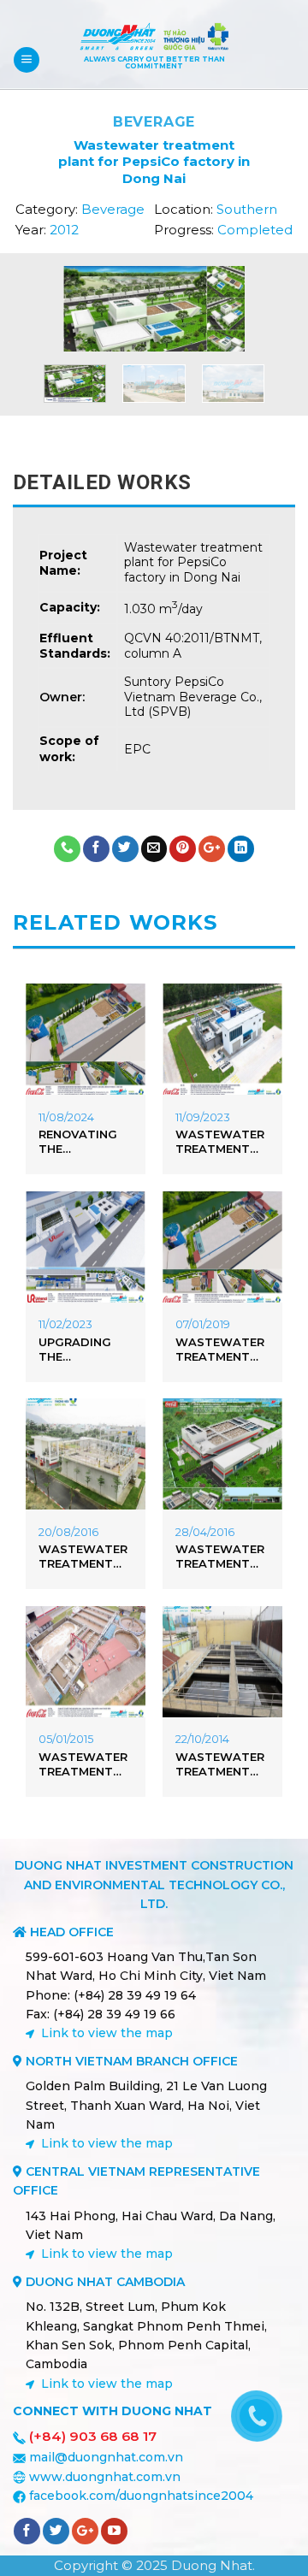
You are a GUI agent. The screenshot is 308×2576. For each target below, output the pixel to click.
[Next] (239, 316)
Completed (255, 230)
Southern (247, 209)
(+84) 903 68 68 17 (93, 2436)
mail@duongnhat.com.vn (106, 2457)
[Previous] (69, 316)
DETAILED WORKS (102, 482)
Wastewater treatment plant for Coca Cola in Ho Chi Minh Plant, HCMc (83, 1764)
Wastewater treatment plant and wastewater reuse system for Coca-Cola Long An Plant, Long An (221, 1142)
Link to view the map (107, 2033)
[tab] (154, 482)
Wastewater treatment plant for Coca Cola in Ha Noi (220, 1350)
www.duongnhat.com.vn (105, 2477)
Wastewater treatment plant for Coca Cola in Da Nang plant (83, 1557)
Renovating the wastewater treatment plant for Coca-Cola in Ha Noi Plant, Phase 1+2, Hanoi (83, 1142)
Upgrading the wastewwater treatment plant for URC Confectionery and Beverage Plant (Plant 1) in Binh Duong (86, 1350)
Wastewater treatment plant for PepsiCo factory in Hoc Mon (220, 1764)
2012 (64, 230)
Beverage (154, 122)
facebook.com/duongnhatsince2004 (141, 2496)
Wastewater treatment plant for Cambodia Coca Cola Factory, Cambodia (220, 1557)
